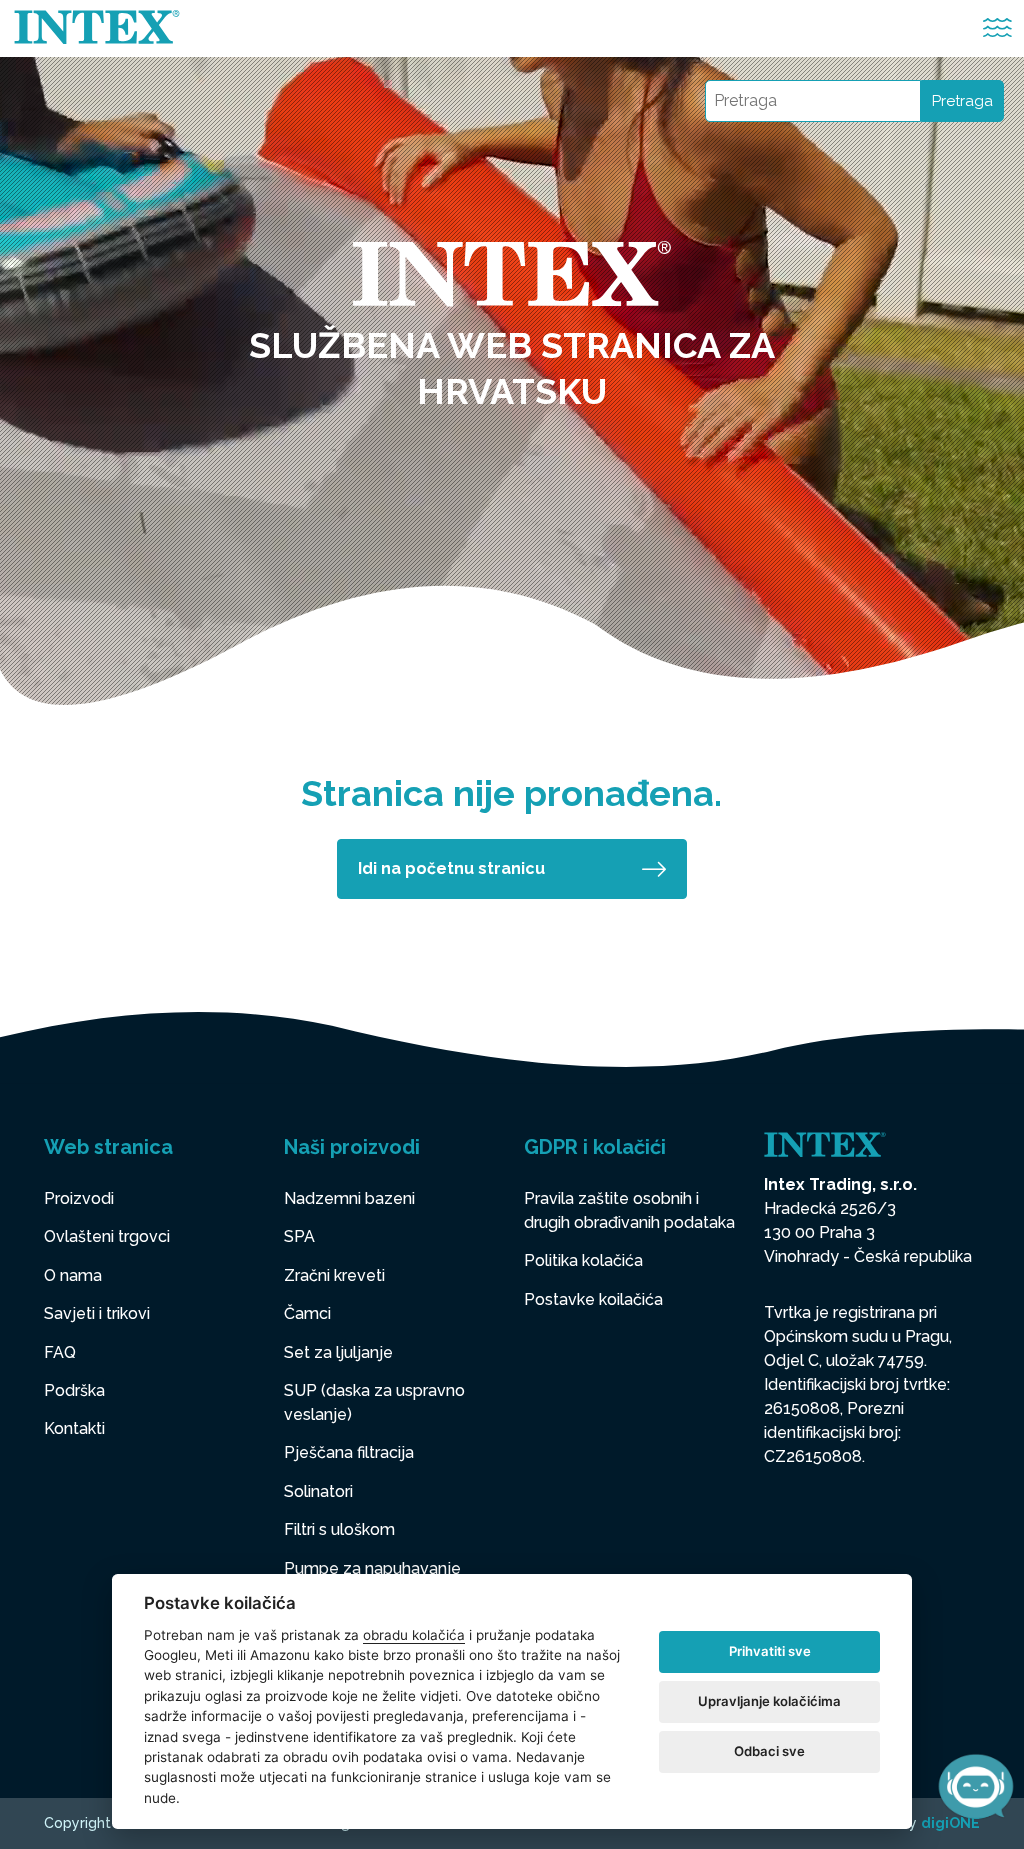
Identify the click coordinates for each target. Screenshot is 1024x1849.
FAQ (60, 1352)
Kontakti (74, 1428)
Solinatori (318, 1491)
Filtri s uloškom (339, 1529)
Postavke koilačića (593, 1299)
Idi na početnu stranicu (451, 868)
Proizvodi (79, 1198)
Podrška (74, 1390)
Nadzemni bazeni (349, 1198)
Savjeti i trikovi (97, 1313)
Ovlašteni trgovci (107, 1236)
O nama (73, 1275)
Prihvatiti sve (770, 1651)
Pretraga (962, 101)
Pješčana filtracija (349, 1452)
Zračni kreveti (334, 1275)
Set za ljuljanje (338, 1352)
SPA (299, 1236)
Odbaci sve (769, 1751)
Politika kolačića (583, 1260)
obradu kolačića (414, 1635)
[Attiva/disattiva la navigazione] (997, 28)
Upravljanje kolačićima (769, 1701)
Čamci (307, 1313)
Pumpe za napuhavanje (372, 1568)
